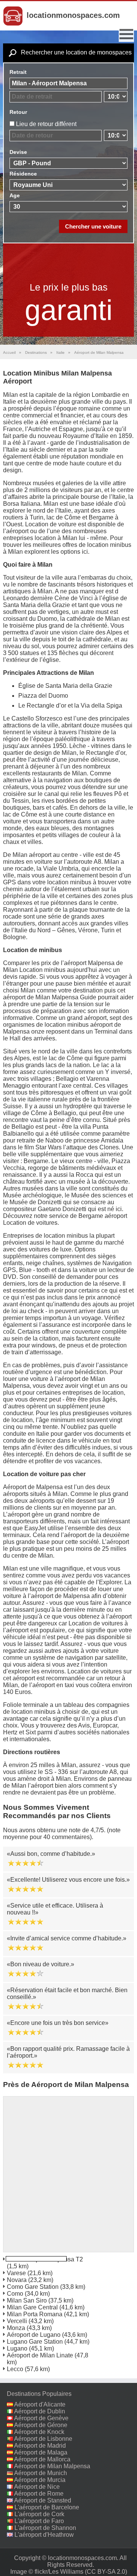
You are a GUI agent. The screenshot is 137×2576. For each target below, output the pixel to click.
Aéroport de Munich (41, 2473)
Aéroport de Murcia (40, 2480)
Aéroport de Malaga (41, 2452)
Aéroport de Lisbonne (43, 2439)
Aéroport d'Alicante (40, 2404)
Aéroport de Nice (37, 2487)
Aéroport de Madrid (40, 2446)
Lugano (17, 2348)
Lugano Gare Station (35, 2342)
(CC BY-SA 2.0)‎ (106, 2572)
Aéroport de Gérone (41, 2425)
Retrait (18, 72)
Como (15, 2294)
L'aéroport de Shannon (45, 2528)
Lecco (15, 2369)
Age (15, 195)
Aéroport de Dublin (40, 2411)
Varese (16, 2273)
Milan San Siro (27, 2300)
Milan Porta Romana (35, 2314)
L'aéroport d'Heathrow (44, 2535)
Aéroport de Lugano (34, 2335)
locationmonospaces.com (73, 15)
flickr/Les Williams (59, 2572)
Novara (17, 2280)
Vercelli (17, 2321)
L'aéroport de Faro (39, 2521)
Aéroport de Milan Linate (40, 2355)
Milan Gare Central (32, 2307)
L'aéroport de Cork (39, 2514)
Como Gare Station (33, 2287)
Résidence (23, 174)
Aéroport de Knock (39, 2432)
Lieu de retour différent (46, 124)
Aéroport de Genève (41, 2418)
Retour (18, 112)
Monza (16, 2328)
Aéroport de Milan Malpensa (52, 2466)
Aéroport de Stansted (43, 2500)
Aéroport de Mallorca (42, 2459)
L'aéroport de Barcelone (47, 2507)
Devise (18, 152)
